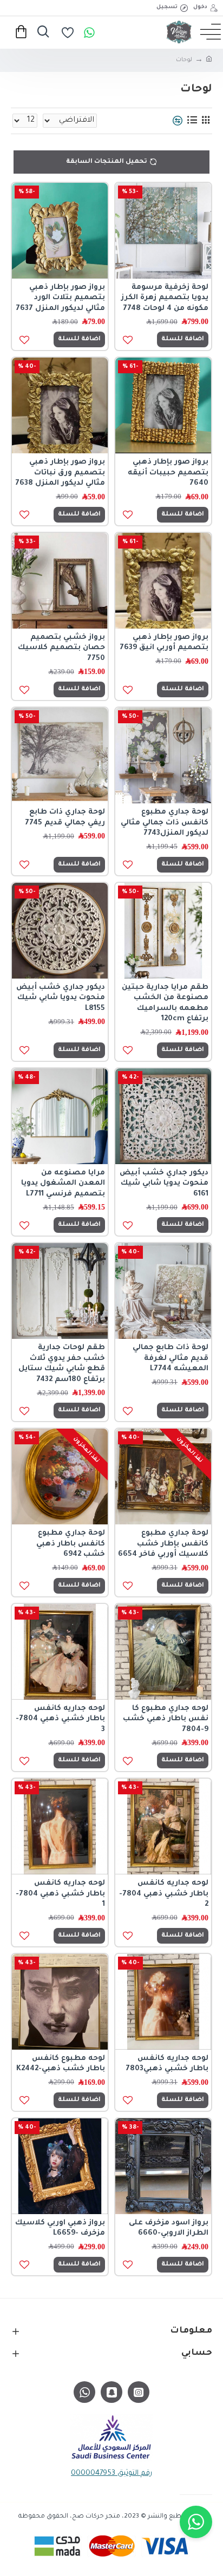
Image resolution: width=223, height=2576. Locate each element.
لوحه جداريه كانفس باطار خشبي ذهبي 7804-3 (60, 1719)
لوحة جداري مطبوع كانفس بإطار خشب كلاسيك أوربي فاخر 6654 (163, 1544)
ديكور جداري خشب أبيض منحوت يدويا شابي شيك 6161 (164, 1184)
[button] (196, 2522)
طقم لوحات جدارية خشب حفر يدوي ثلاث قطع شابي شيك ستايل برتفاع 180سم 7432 (62, 1364)
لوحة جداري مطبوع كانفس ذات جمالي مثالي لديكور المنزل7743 (165, 823)
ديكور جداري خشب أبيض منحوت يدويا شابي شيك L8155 (61, 998)
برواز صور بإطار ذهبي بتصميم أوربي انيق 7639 (164, 643)
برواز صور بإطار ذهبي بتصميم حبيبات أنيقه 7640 (168, 473)
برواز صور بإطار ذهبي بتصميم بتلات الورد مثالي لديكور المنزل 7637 (60, 298)
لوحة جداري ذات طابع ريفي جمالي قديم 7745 (65, 818)
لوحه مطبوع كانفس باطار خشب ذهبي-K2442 (61, 2064)
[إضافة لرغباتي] (127, 1411)
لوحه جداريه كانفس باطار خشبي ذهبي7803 (167, 2064)
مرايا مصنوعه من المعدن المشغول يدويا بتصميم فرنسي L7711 (63, 1184)
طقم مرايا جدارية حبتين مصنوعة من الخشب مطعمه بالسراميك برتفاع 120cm (165, 1003)
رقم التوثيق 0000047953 (111, 2473)
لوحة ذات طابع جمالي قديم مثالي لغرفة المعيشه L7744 (170, 1358)
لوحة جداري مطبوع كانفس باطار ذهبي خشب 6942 (71, 1544)
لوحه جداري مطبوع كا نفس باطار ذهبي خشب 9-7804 (166, 1719)
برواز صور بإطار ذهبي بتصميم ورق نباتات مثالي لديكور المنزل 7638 (60, 473)
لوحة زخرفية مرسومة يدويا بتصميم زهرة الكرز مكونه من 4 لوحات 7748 (165, 298)
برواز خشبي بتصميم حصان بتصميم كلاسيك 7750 (61, 648)
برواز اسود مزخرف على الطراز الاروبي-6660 (169, 2228)
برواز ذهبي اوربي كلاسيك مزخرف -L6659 (60, 2228)
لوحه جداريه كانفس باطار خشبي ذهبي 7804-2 (164, 1894)
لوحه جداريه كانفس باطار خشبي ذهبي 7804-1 (60, 1894)
